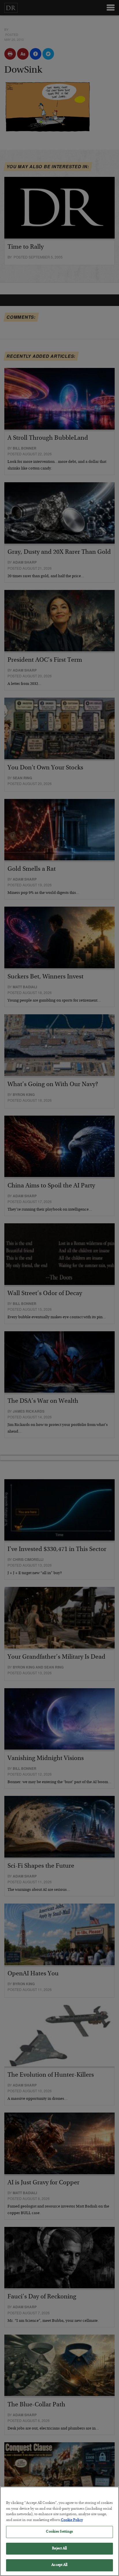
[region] (59, 2531)
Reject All (59, 2549)
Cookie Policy (72, 2520)
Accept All (59, 2565)
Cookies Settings (59, 2532)
